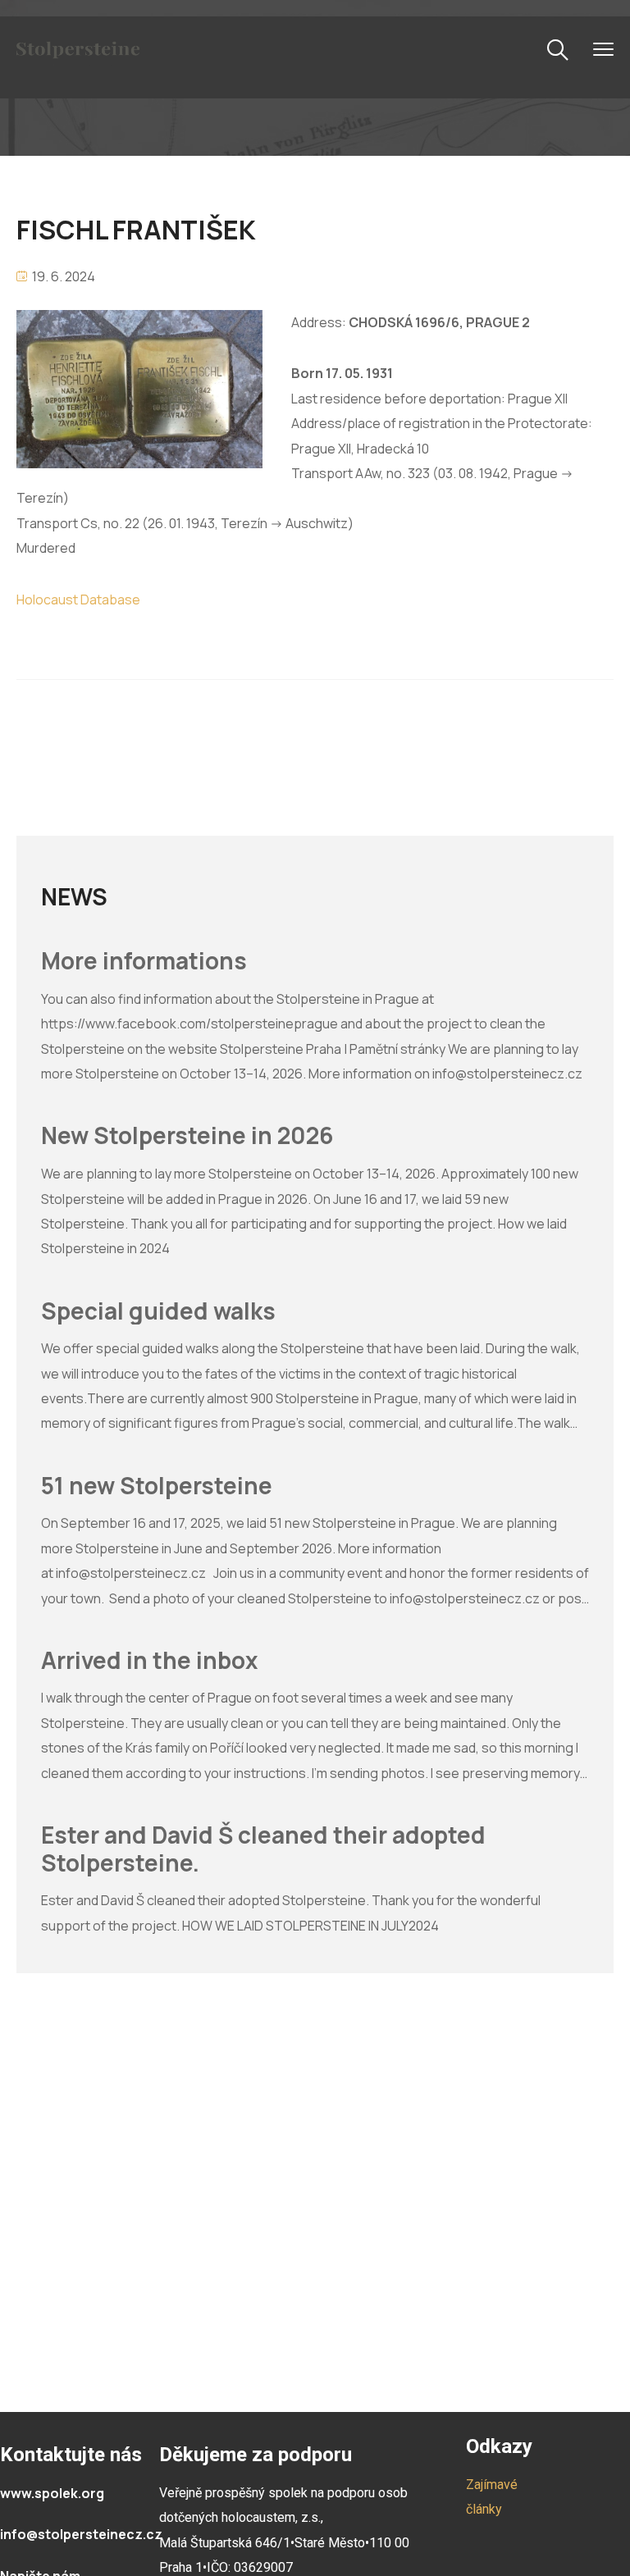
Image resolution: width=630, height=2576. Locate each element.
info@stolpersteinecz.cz (81, 2534)
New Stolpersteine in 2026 (187, 1136)
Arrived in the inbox (149, 1661)
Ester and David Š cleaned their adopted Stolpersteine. (263, 1849)
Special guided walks (158, 1311)
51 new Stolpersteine (157, 1486)
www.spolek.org (52, 2493)
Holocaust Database (78, 600)
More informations (144, 961)
